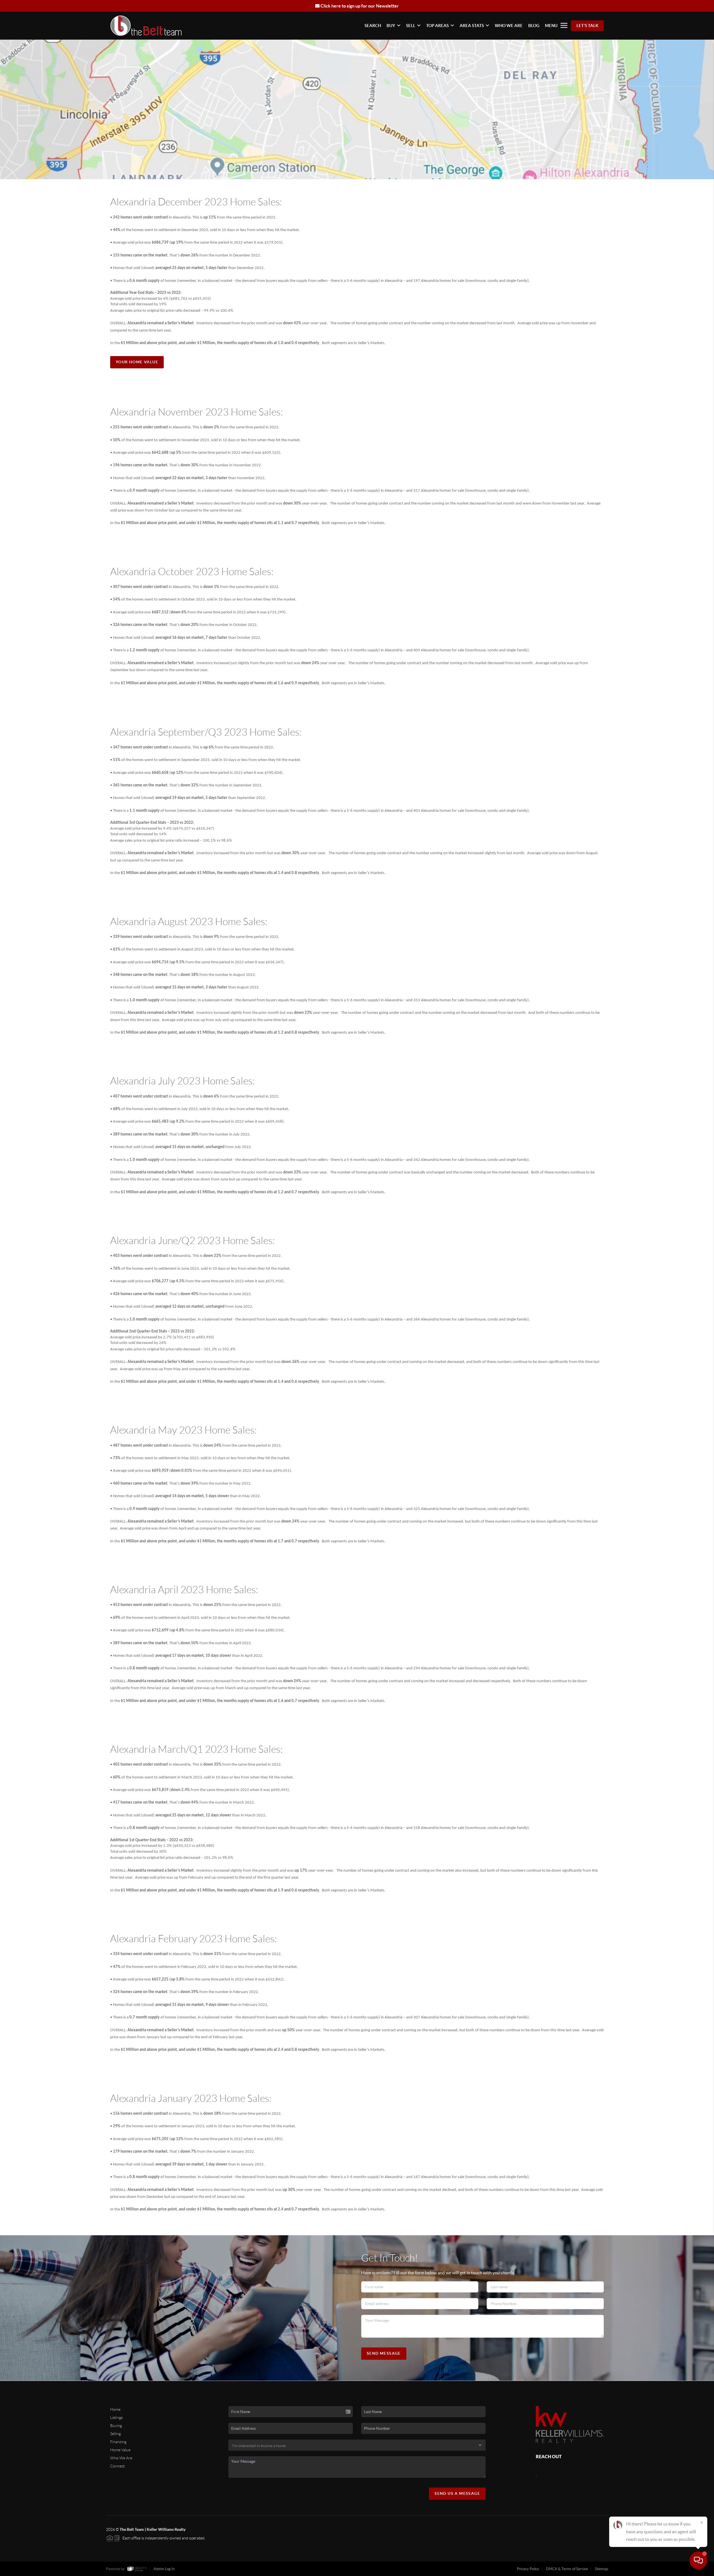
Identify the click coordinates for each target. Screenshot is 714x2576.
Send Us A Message (457, 2493)
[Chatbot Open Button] (698, 2560)
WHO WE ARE (509, 26)
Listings (116, 2417)
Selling (115, 2434)
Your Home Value (137, 362)
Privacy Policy (528, 2569)
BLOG (534, 26)
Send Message (384, 2353)
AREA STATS (472, 26)
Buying (116, 2426)
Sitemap (601, 2569)
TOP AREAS (437, 26)
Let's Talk (587, 26)
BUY (391, 26)
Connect (117, 2466)
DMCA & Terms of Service (567, 2569)
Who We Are (121, 2458)
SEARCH (373, 26)
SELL (411, 26)
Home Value (120, 2450)
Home (115, 2409)
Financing (118, 2442)
